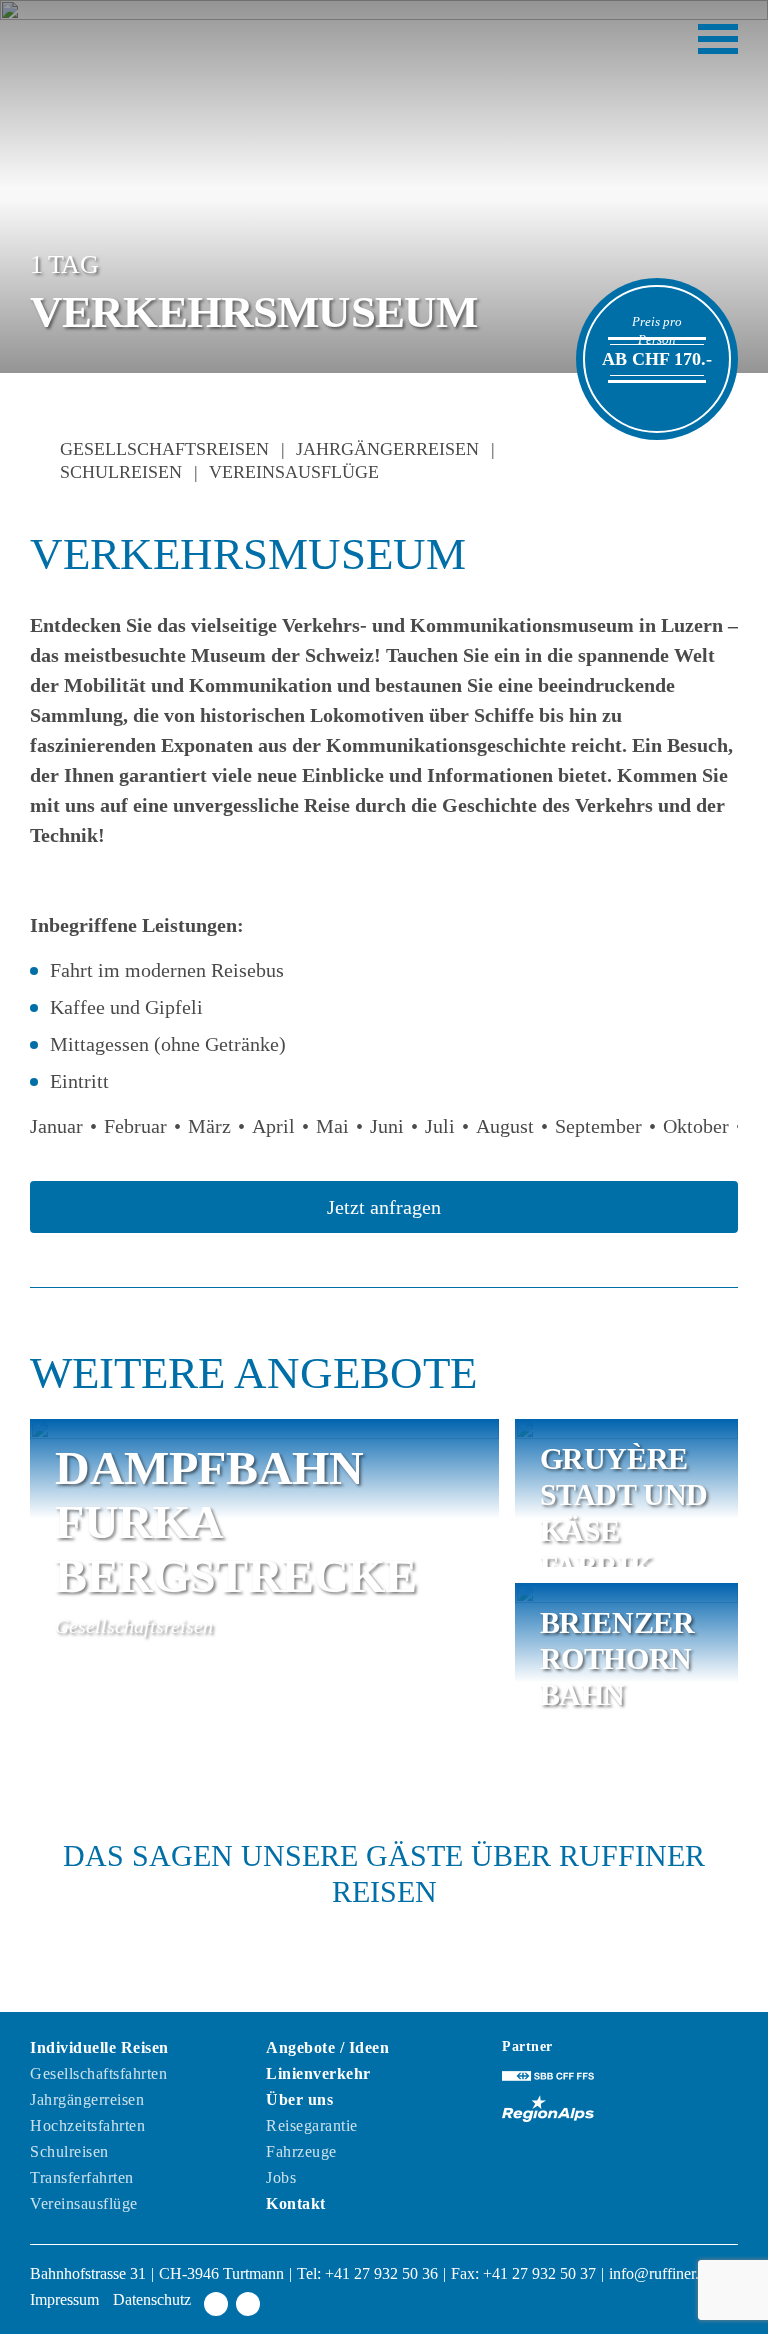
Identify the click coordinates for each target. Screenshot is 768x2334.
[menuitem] (148, 2128)
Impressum (66, 2299)
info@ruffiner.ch (661, 2273)
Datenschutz (152, 2299)
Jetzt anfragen (384, 1207)
